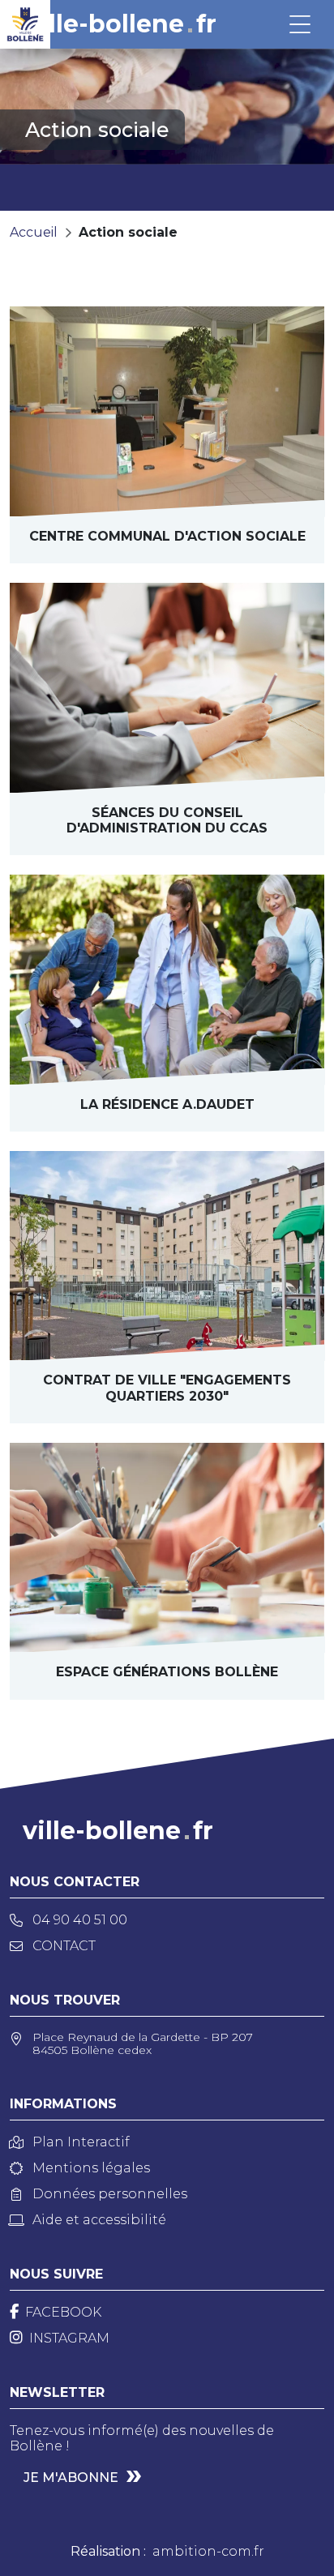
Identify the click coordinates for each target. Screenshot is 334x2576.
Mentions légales (91, 2168)
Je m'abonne (71, 2478)
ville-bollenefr (121, 24)
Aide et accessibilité (99, 2220)
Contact (64, 1946)
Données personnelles (110, 2194)
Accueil (34, 232)
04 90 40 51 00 (80, 1920)
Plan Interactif (81, 2142)
